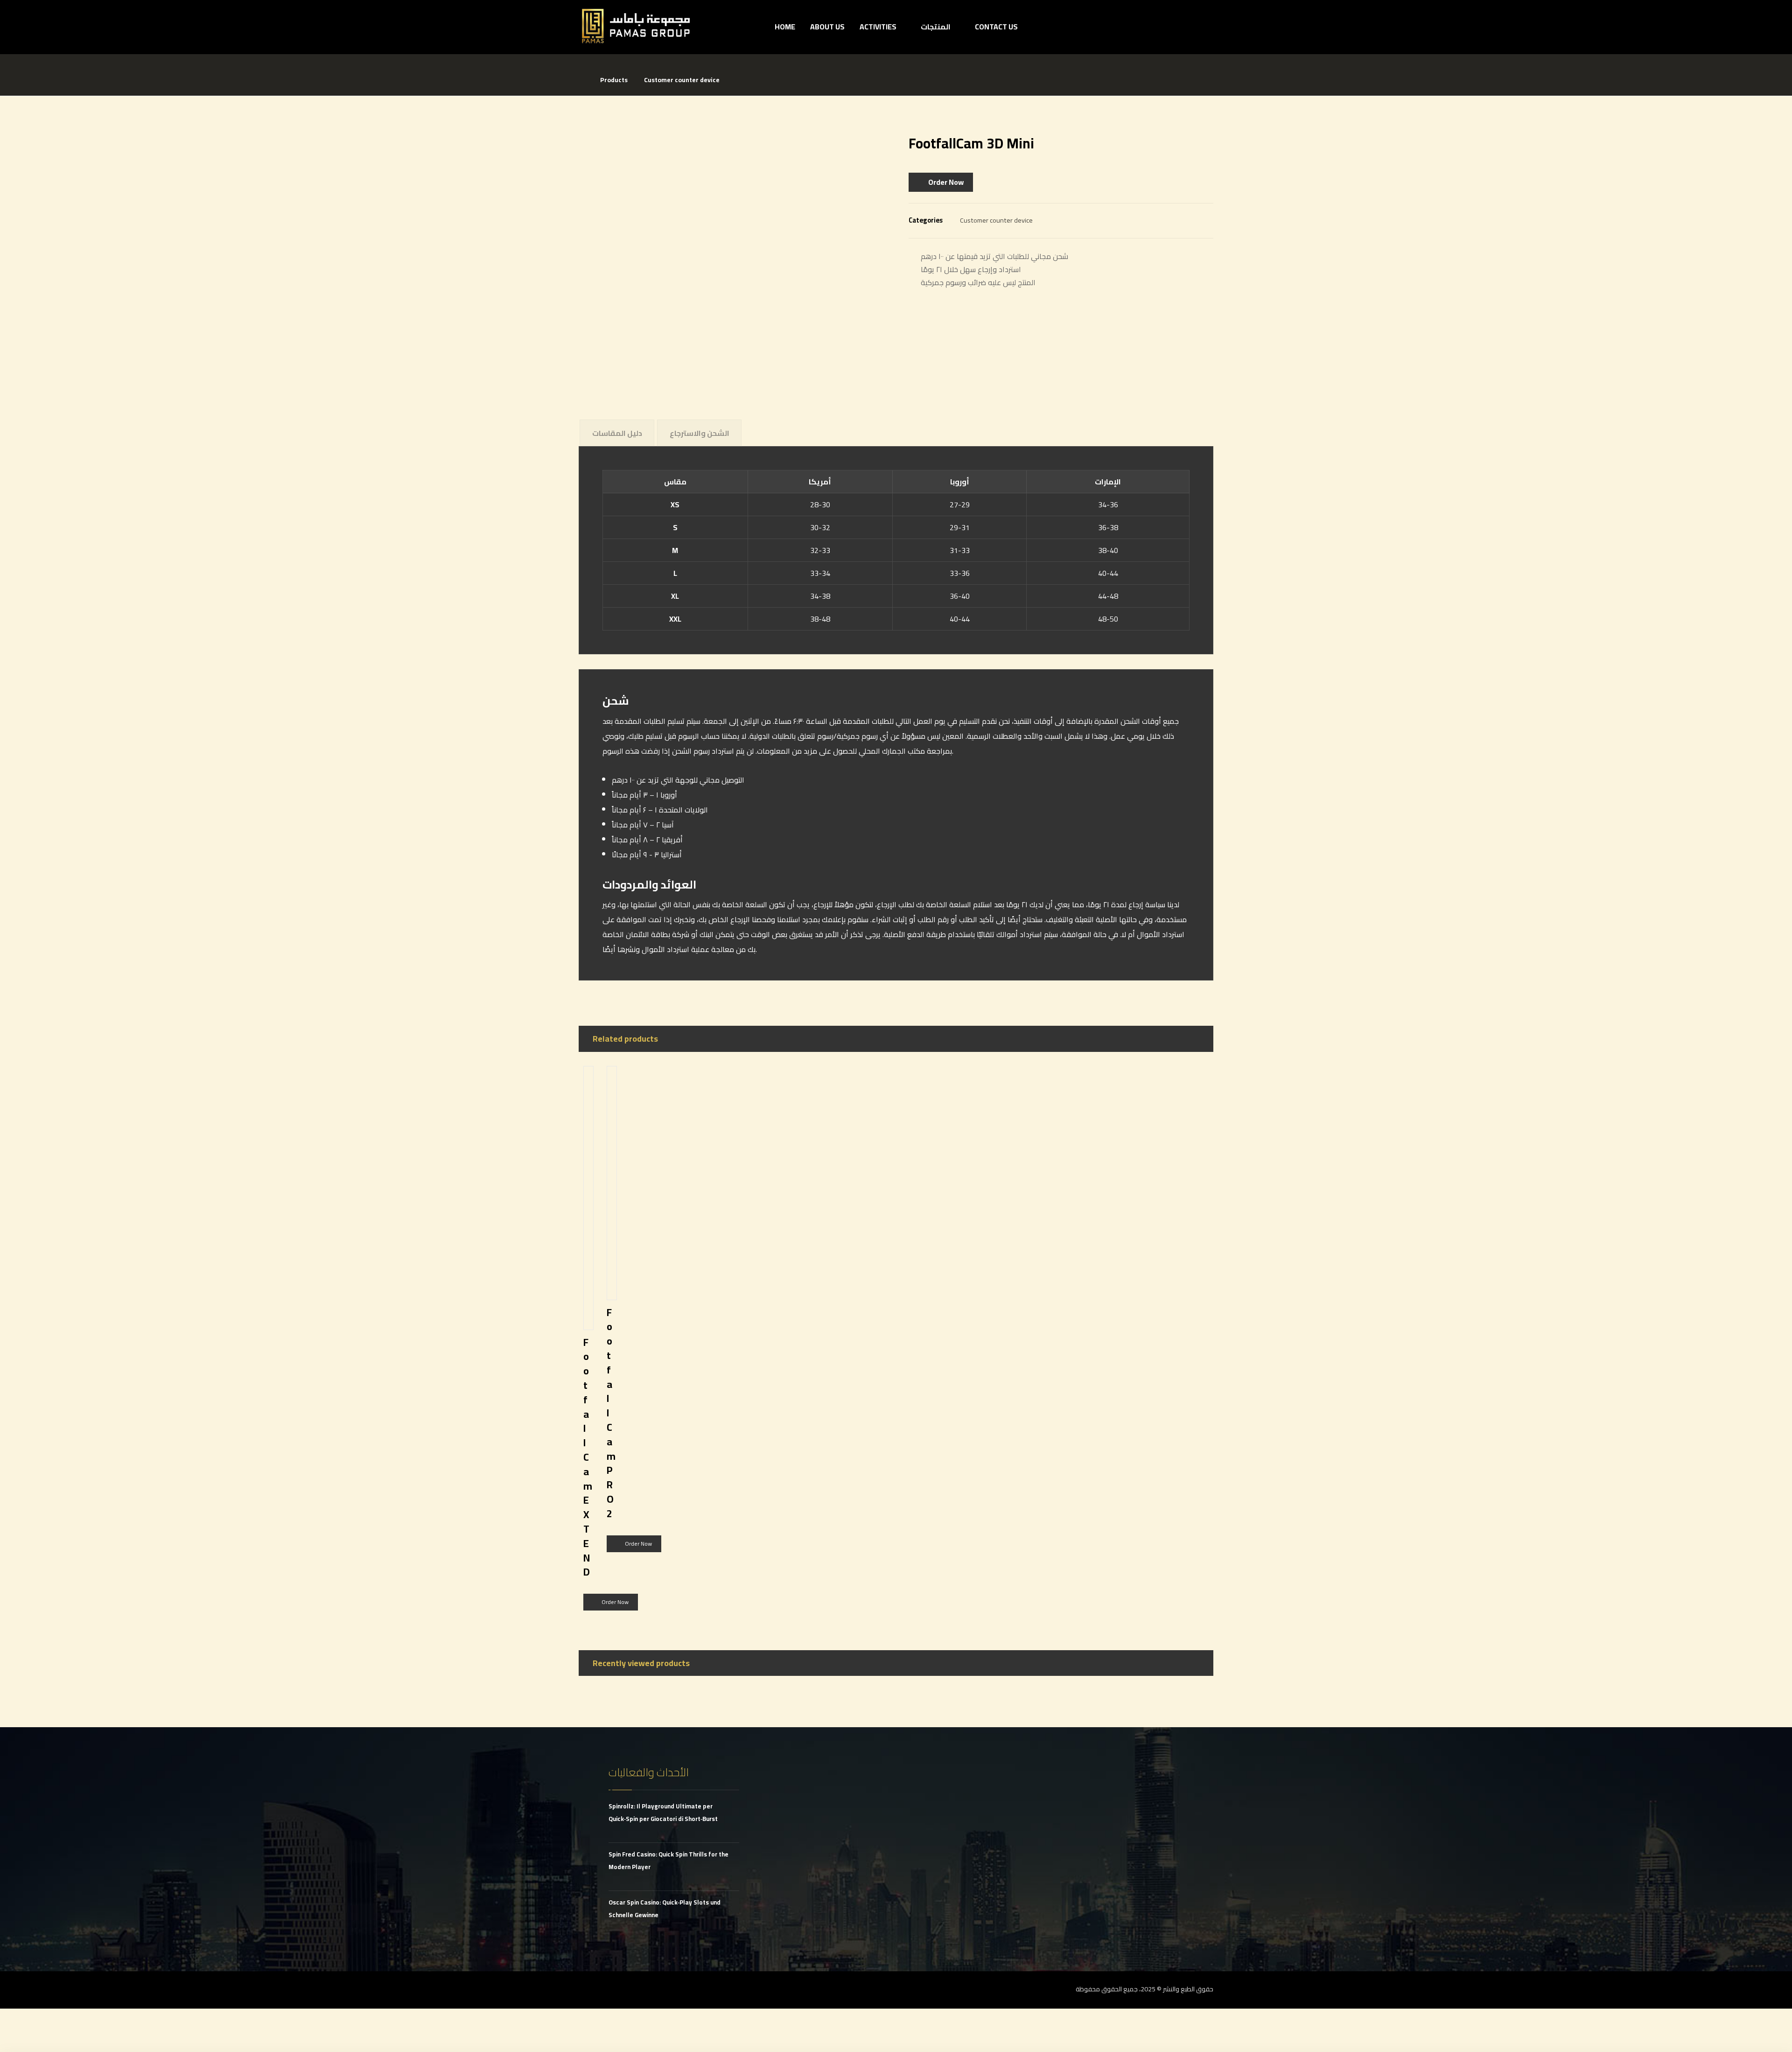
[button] (588, 1990)
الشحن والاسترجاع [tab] (700, 433)
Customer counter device (996, 220)
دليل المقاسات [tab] (617, 433)
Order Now (946, 182)
